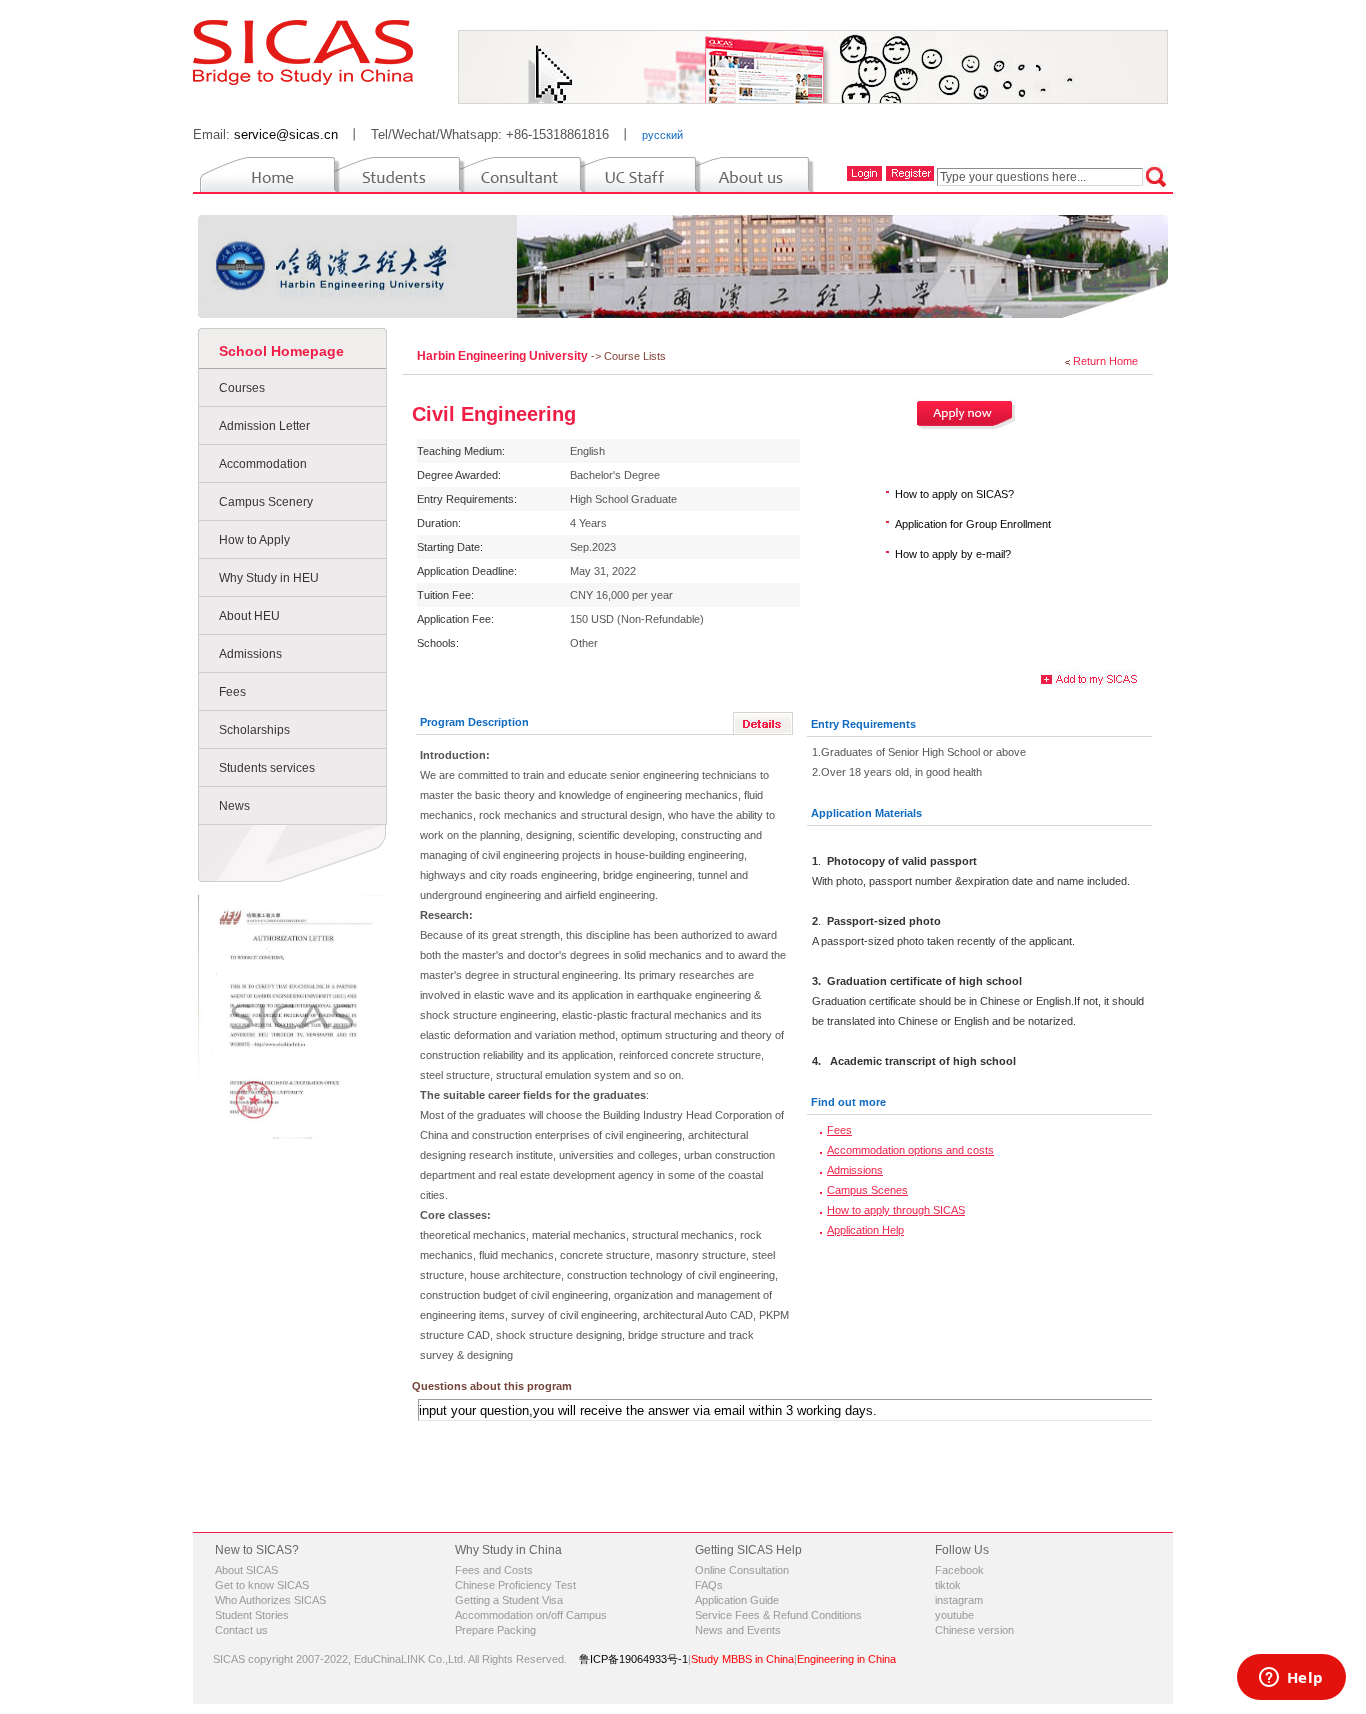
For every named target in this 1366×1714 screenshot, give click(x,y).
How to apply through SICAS (896, 1210)
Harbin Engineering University (504, 356)
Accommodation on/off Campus (531, 1615)
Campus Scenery (266, 502)
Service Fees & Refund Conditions (778, 1615)
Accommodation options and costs (910, 1150)
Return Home (1105, 361)
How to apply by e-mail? (953, 554)
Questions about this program (492, 1386)
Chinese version (974, 1630)
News (234, 806)
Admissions (250, 654)
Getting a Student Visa (509, 1600)
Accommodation (263, 464)
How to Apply (254, 540)
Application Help (865, 1230)
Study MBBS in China (742, 1659)
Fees (232, 692)
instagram (959, 1600)
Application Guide (737, 1600)
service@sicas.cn (286, 134)
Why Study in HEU (269, 578)
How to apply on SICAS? (954, 494)
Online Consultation (742, 1570)
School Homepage (281, 351)
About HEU (249, 616)
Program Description (474, 722)
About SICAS (246, 1570)
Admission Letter (264, 426)
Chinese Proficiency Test (515, 1585)
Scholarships (254, 730)
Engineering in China (846, 1659)
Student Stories (252, 1615)
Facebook (959, 1570)
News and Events (738, 1630)
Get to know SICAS (262, 1585)
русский (662, 135)
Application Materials (866, 813)
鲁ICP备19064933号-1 (633, 1659)
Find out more (848, 1102)
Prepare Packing (495, 1630)
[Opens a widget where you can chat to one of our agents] (1291, 1679)
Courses (242, 388)
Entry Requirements (863, 724)
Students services (267, 768)
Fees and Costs (494, 1570)
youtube (954, 1615)
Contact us (241, 1630)
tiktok (948, 1585)
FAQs (709, 1585)
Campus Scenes (867, 1190)
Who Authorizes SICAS (270, 1600)
